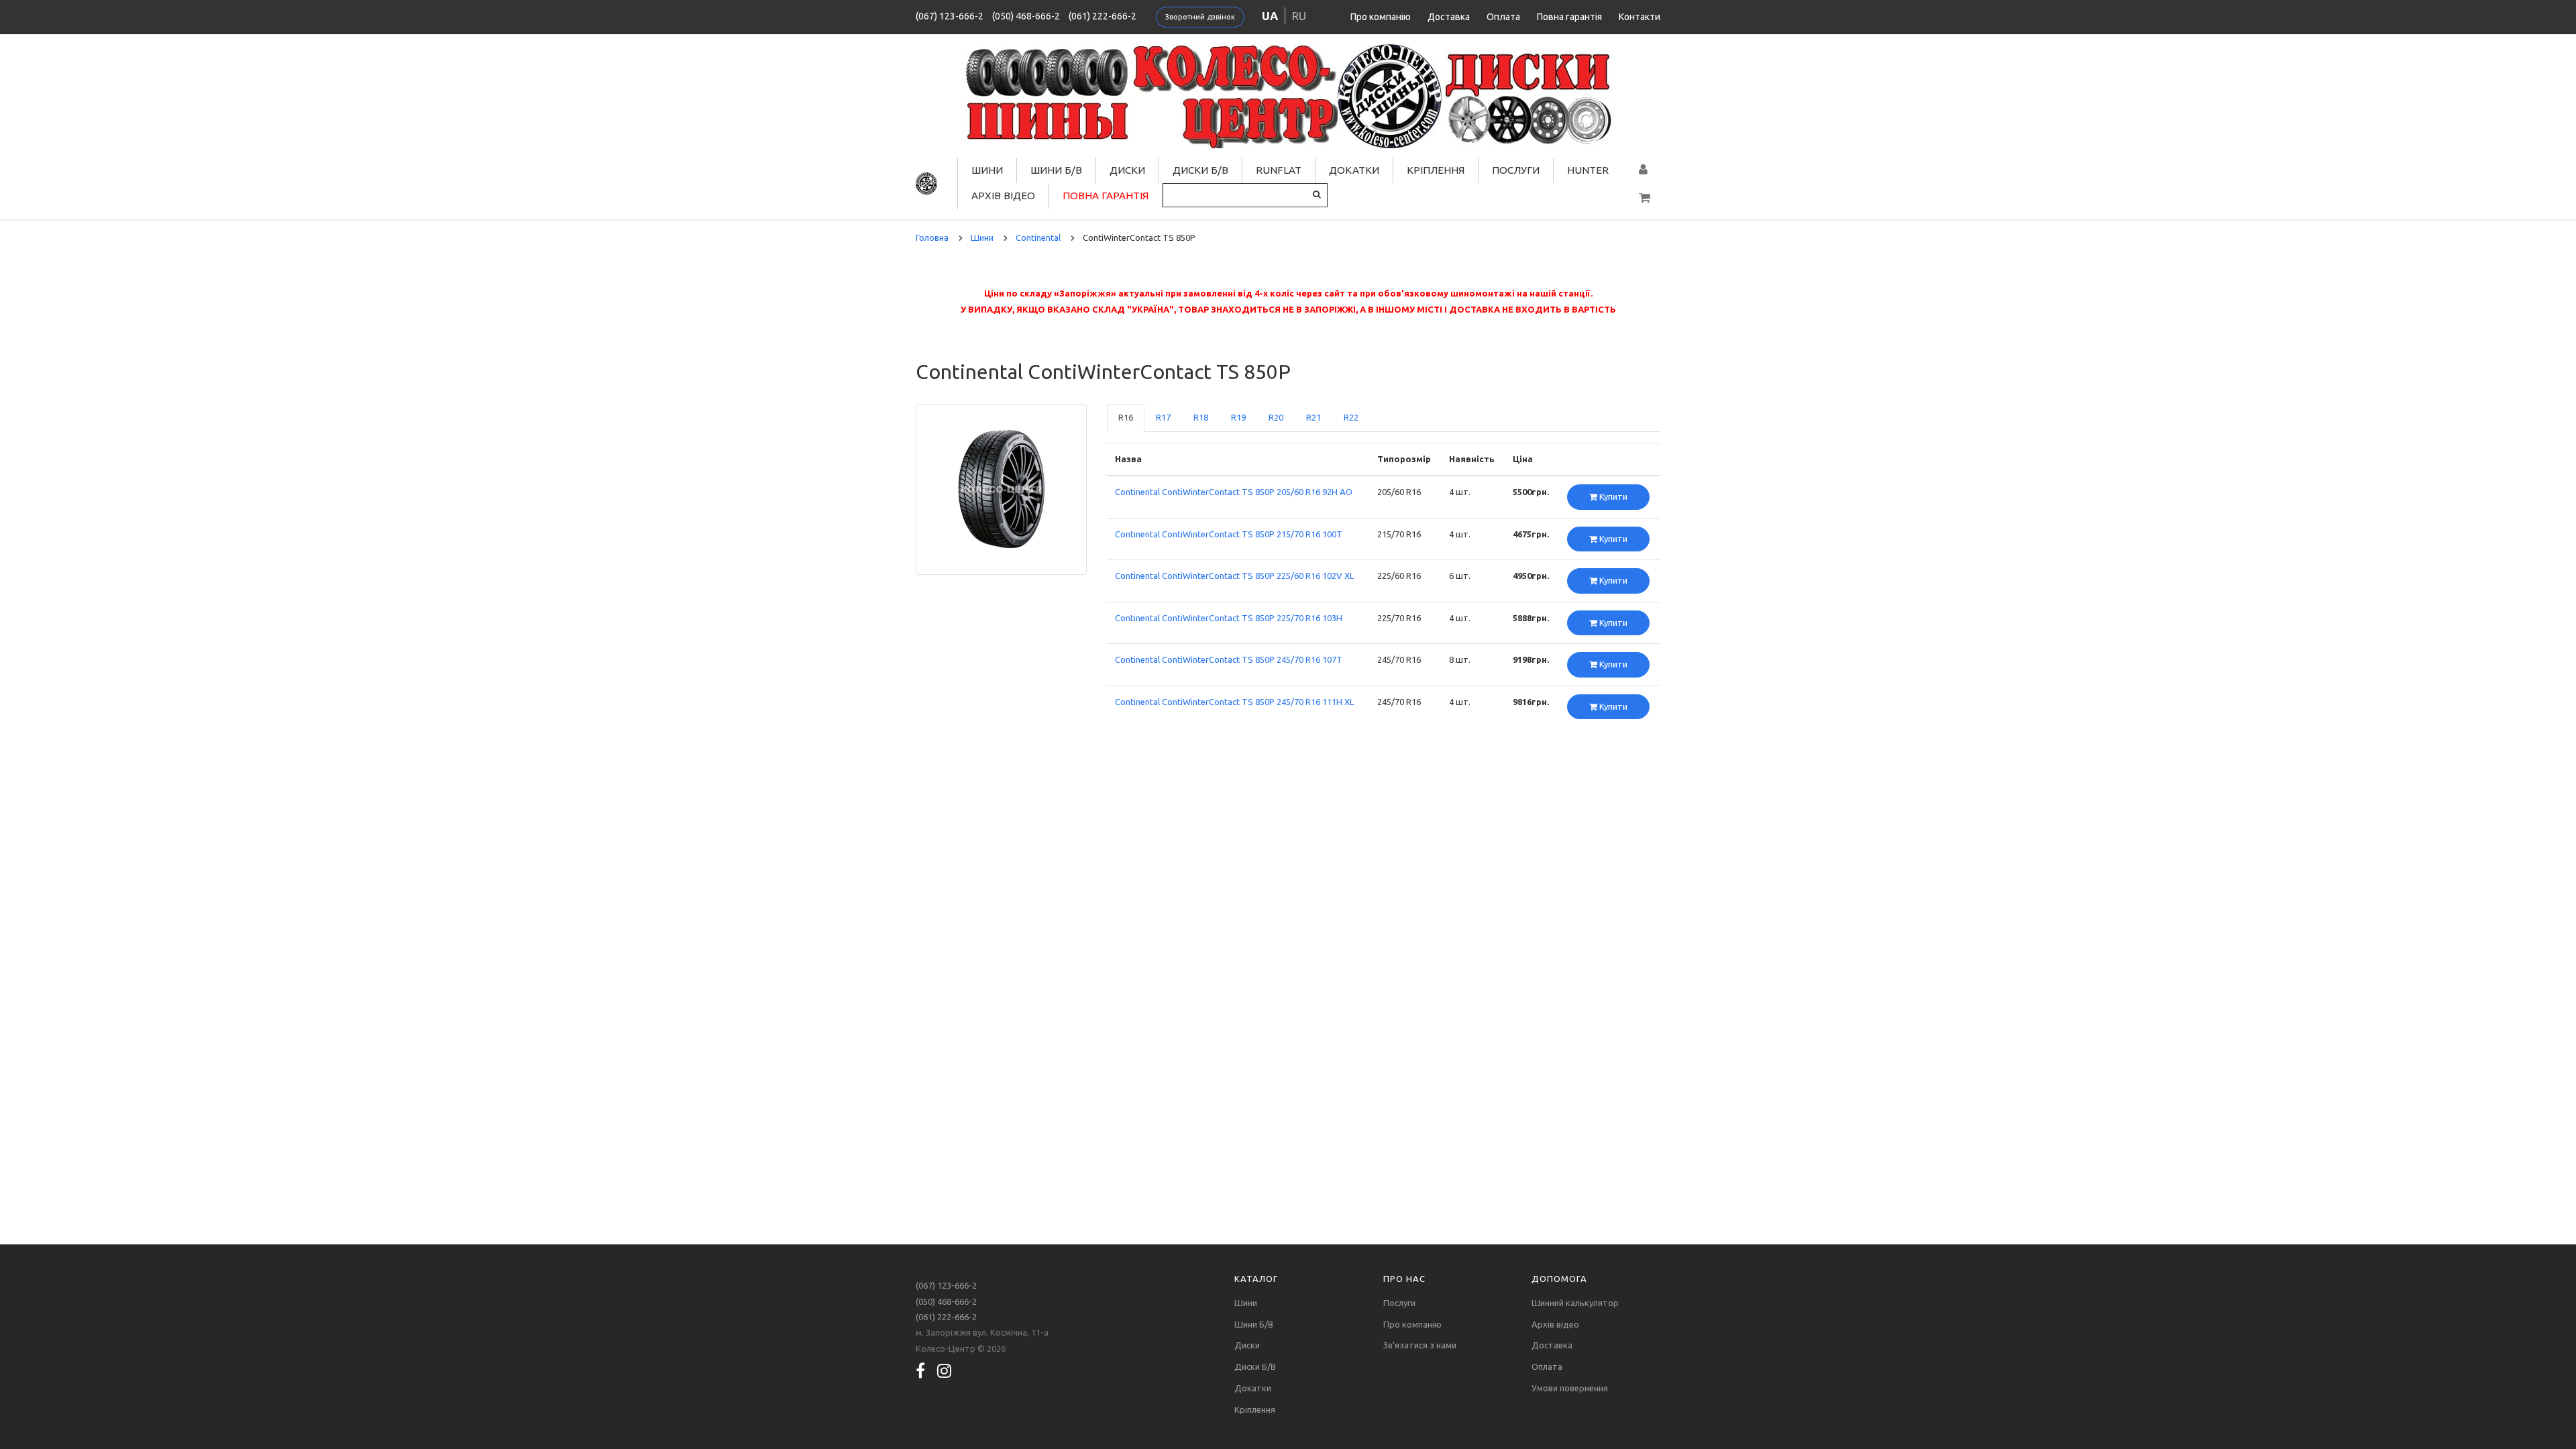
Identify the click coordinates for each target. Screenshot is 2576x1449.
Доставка (1449, 17)
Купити (1612, 496)
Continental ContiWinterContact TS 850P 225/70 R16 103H (1229, 618)
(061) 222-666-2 (1103, 16)
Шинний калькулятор (1575, 1303)
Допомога (1559, 1279)
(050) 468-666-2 (1026, 16)
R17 (1163, 417)
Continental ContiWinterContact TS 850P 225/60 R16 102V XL (1234, 576)
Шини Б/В (1056, 170)
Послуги (1516, 170)
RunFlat (1279, 170)
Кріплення (1436, 170)
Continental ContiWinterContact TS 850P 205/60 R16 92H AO (1234, 492)
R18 (1201, 417)
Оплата (1503, 17)
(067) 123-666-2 (950, 16)
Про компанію (1381, 17)
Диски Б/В (1200, 170)
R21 (1313, 417)
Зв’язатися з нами (1420, 1345)
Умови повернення (1570, 1388)
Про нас (1404, 1279)
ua (1270, 16)
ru (1299, 16)
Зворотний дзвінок (1200, 17)
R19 (1238, 417)
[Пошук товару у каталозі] (1317, 194)
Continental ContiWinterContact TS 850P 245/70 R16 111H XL (1234, 702)
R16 (1126, 417)
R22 (1351, 417)
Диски (1127, 170)
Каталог (1256, 1279)
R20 (1276, 417)
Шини (987, 170)
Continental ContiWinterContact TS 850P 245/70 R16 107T (1229, 659)
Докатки (1354, 170)
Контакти (1640, 17)
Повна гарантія (1569, 17)
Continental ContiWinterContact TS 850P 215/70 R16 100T (1229, 534)
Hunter (1588, 170)
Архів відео (1003, 196)
